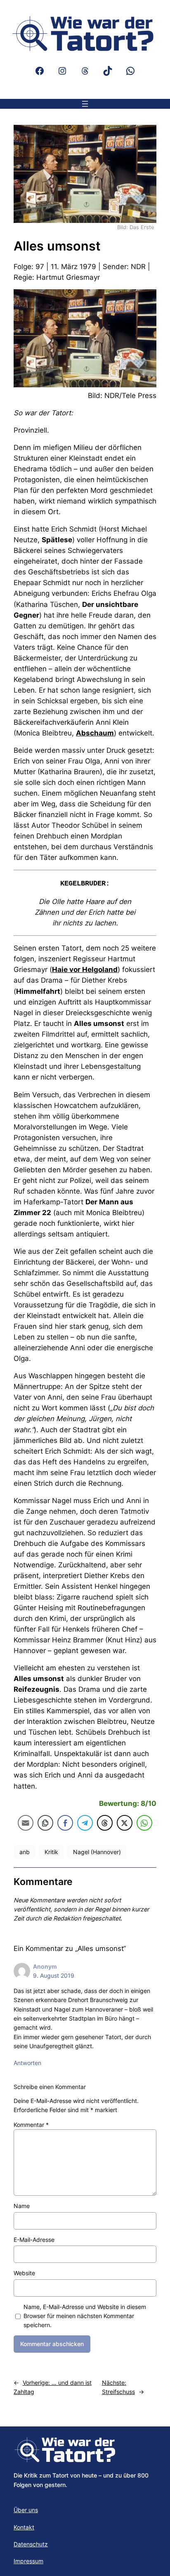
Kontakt (24, 2527)
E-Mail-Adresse (34, 2240)
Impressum (28, 2561)
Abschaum (95, 733)
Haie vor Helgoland (85, 970)
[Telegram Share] (85, 1823)
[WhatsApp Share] (144, 1823)
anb (25, 1852)
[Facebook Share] (65, 1823)
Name (22, 2206)
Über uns (26, 2510)
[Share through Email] (26, 1823)
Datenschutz (31, 2544)
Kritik (51, 1852)
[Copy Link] (45, 1823)
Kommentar (31, 2125)
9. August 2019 (54, 1975)
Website (24, 2273)
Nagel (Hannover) (97, 1852)
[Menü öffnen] (85, 104)
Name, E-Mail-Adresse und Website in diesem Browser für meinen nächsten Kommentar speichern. (85, 2316)
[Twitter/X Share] (125, 1823)
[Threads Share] (105, 1823)
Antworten (27, 2063)
